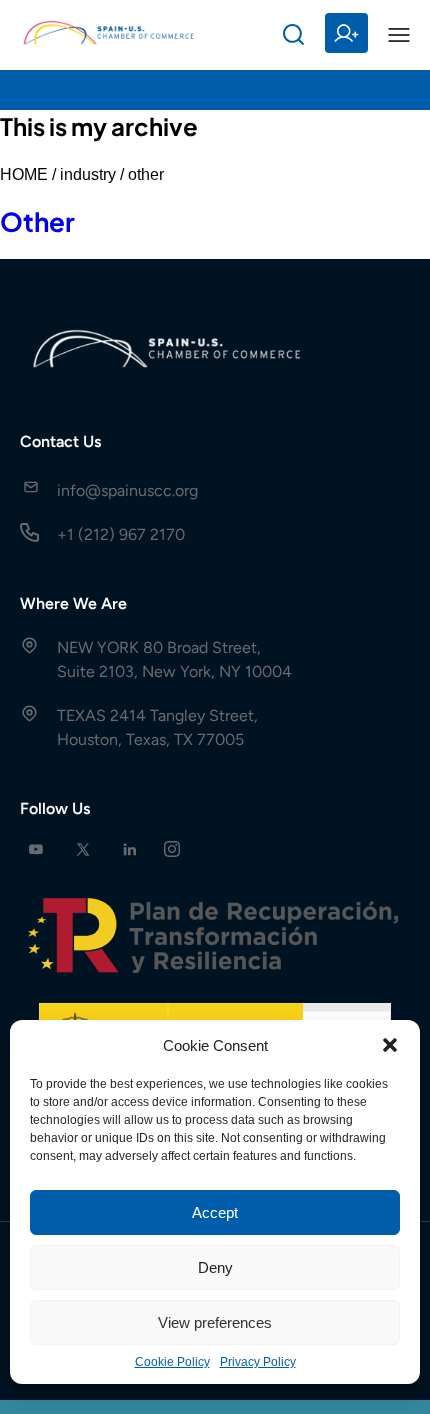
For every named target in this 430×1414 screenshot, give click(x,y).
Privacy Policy (258, 1362)
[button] (390, 1045)
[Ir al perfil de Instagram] (172, 849)
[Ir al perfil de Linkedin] (130, 849)
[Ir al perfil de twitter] (83, 849)
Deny (215, 1267)
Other (37, 221)
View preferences (215, 1322)
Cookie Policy (172, 1362)
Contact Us (60, 441)
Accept (215, 1212)
